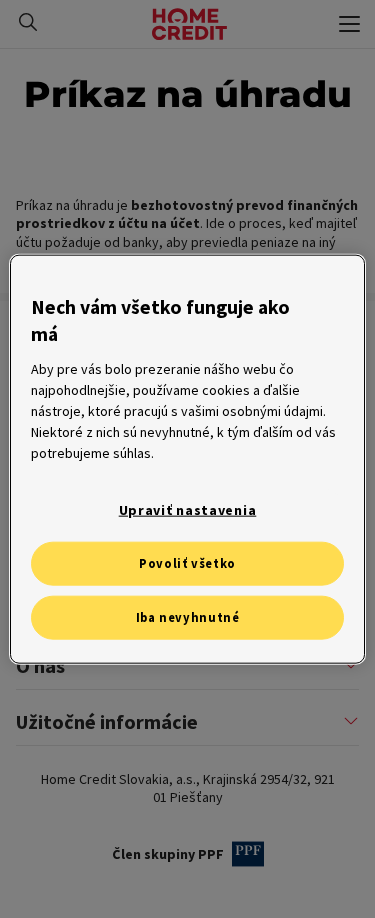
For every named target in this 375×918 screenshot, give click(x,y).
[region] (187, 459)
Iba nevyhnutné (188, 617)
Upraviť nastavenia (188, 510)
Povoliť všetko (187, 563)
